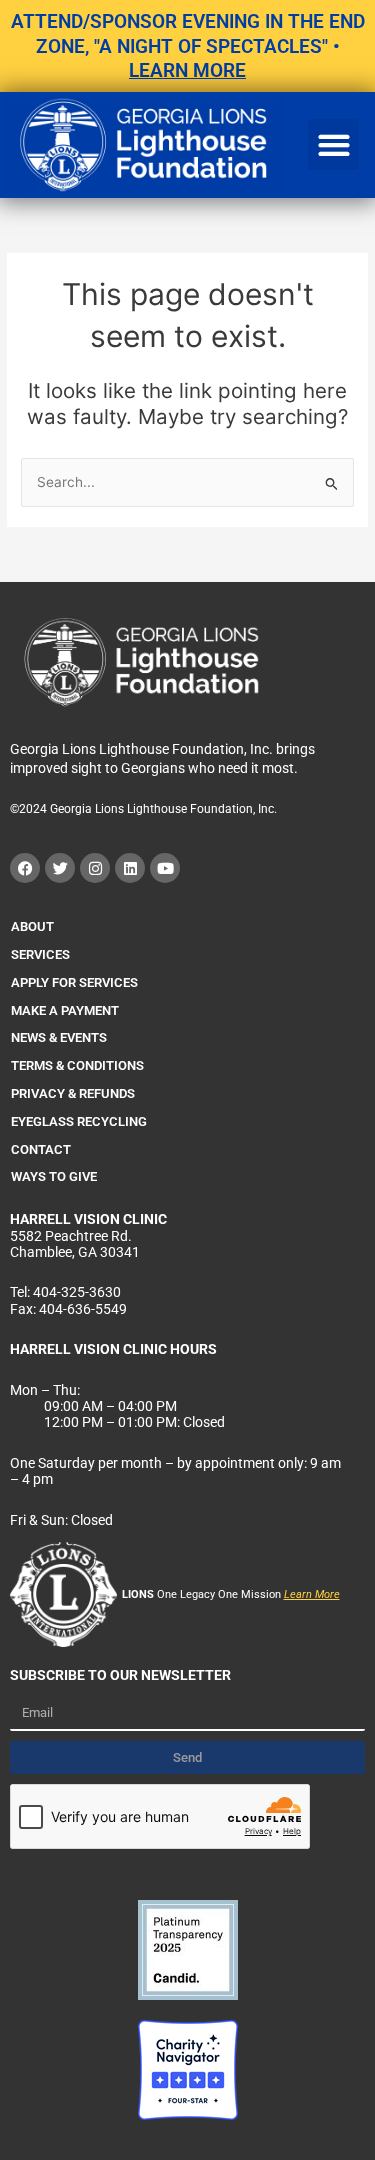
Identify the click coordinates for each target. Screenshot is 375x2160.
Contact (41, 1149)
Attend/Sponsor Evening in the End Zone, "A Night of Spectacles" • (188, 46)
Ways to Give (54, 1176)
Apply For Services (74, 982)
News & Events (59, 1037)
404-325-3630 (77, 1292)
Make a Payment (65, 1010)
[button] (333, 144)
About (32, 926)
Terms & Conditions (77, 1065)
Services (40, 954)
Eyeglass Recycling (79, 1121)
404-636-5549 (83, 1309)
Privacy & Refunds (73, 1093)
